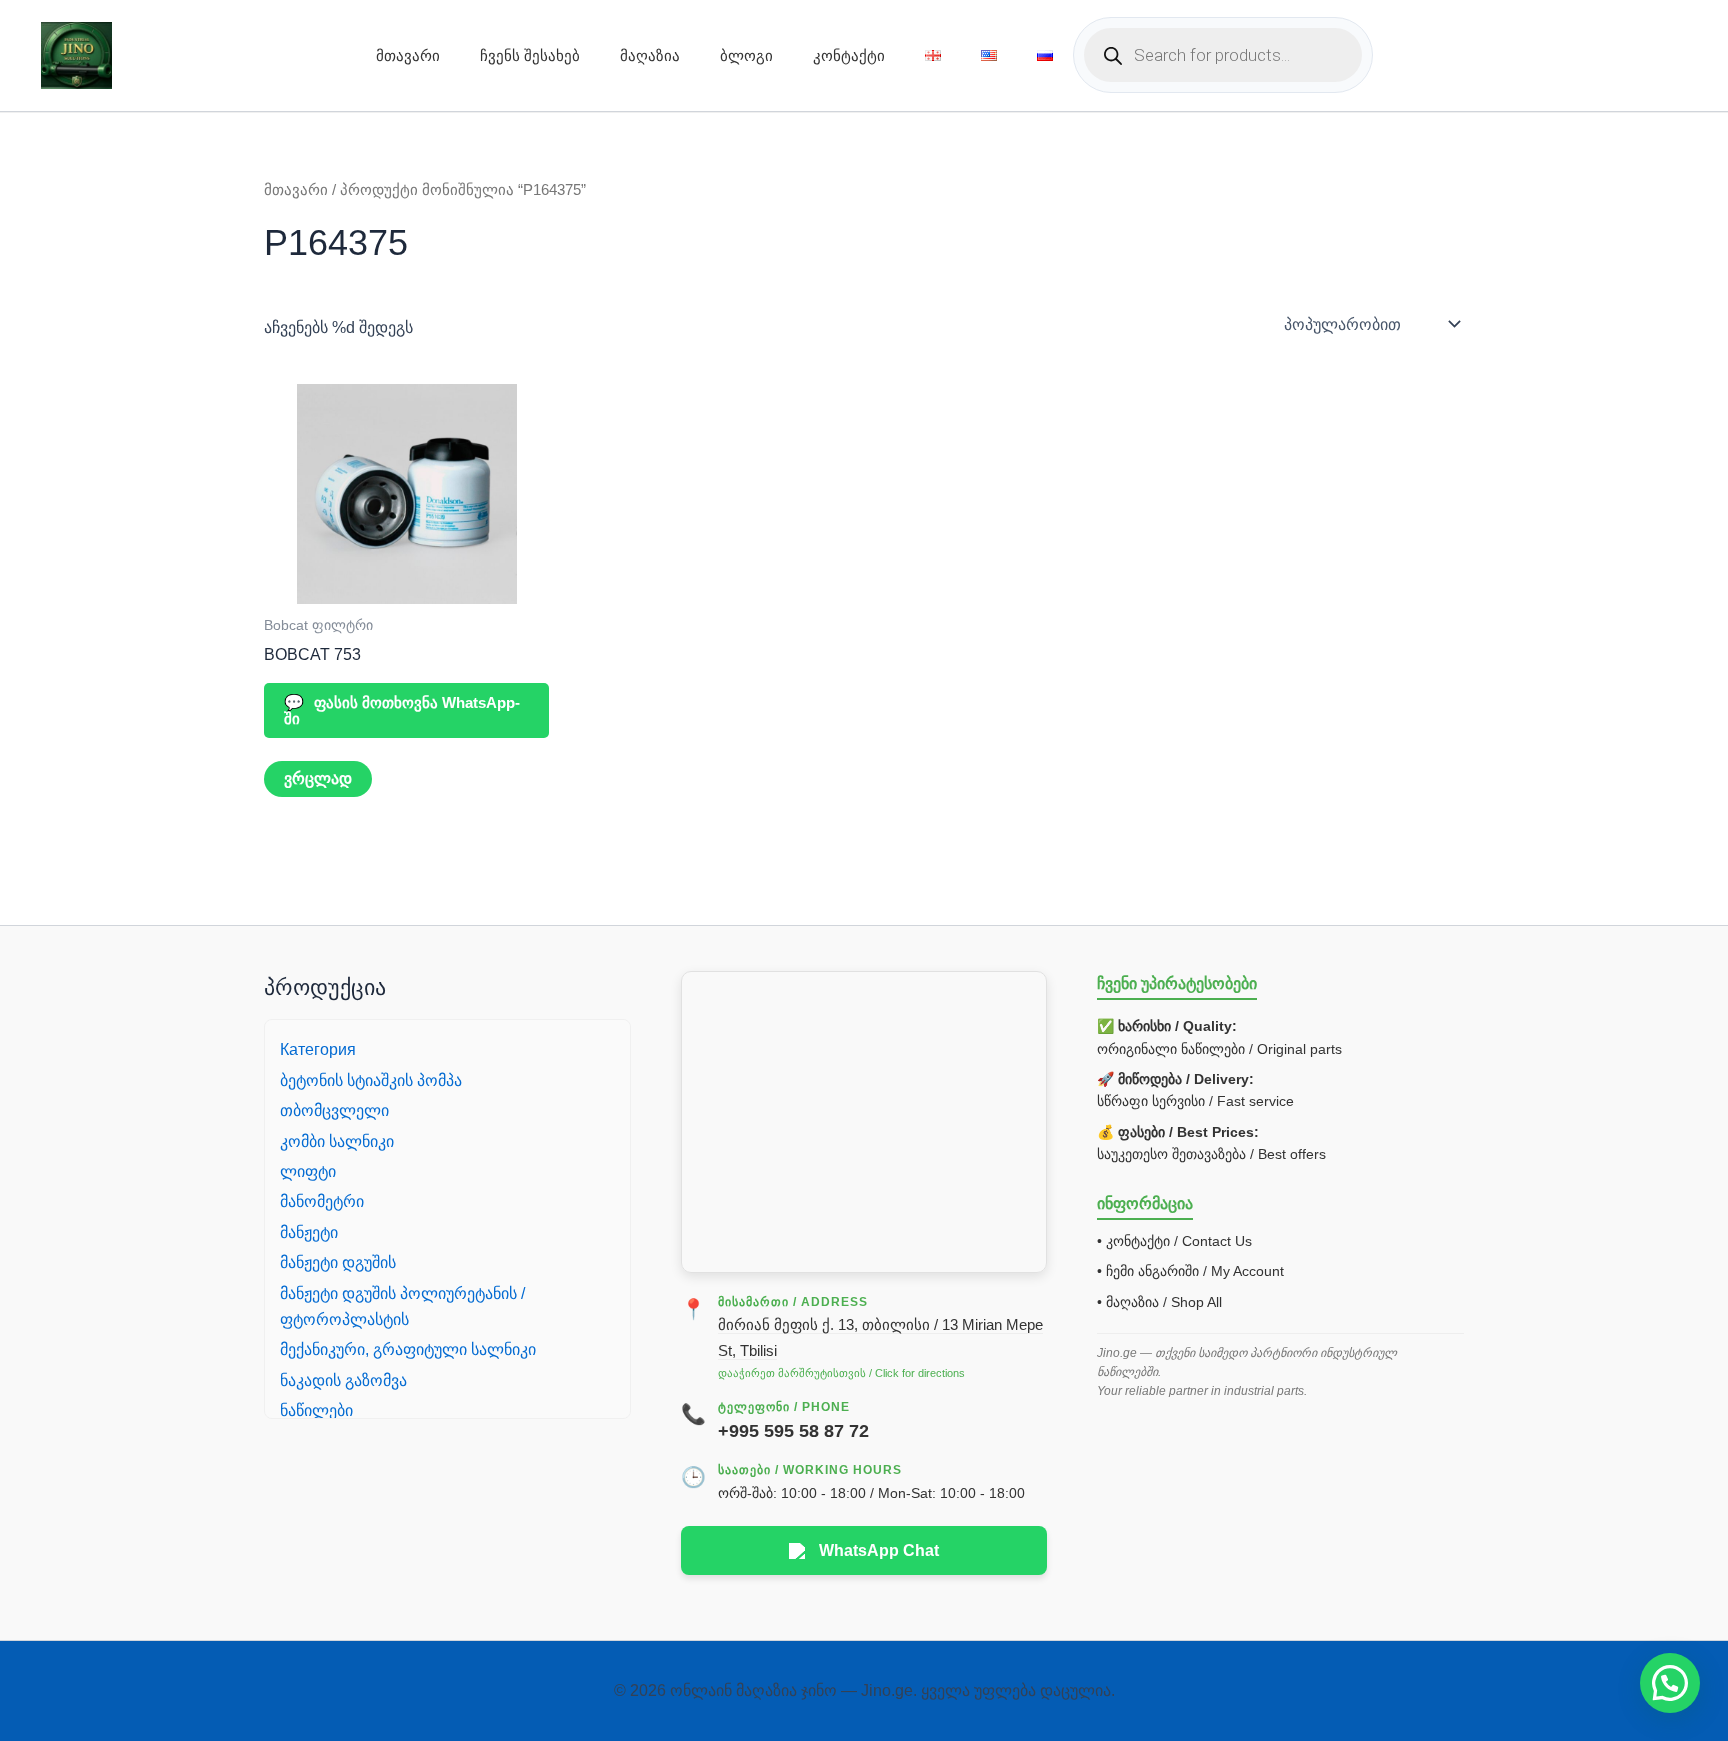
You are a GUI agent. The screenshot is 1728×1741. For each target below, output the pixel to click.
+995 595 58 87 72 (793, 1431)
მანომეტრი (322, 1201)
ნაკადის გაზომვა (343, 1380)
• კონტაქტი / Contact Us (1174, 1241)
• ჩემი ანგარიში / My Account (1190, 1271)
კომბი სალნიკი (337, 1141)
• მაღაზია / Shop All (1159, 1302)
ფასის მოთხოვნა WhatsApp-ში (402, 710)
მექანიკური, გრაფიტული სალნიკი (408, 1349)
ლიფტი (308, 1171)
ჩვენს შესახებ (530, 55)
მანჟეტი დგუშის (338, 1262)
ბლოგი (746, 55)
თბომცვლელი (334, 1110)
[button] (1670, 1683)
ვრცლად (318, 778)
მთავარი (408, 55)
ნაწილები (316, 1410)
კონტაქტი (849, 55)
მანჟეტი (309, 1232)
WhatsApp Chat (879, 1550)
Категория (318, 1049)
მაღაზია (650, 55)
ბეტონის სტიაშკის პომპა (371, 1080)
